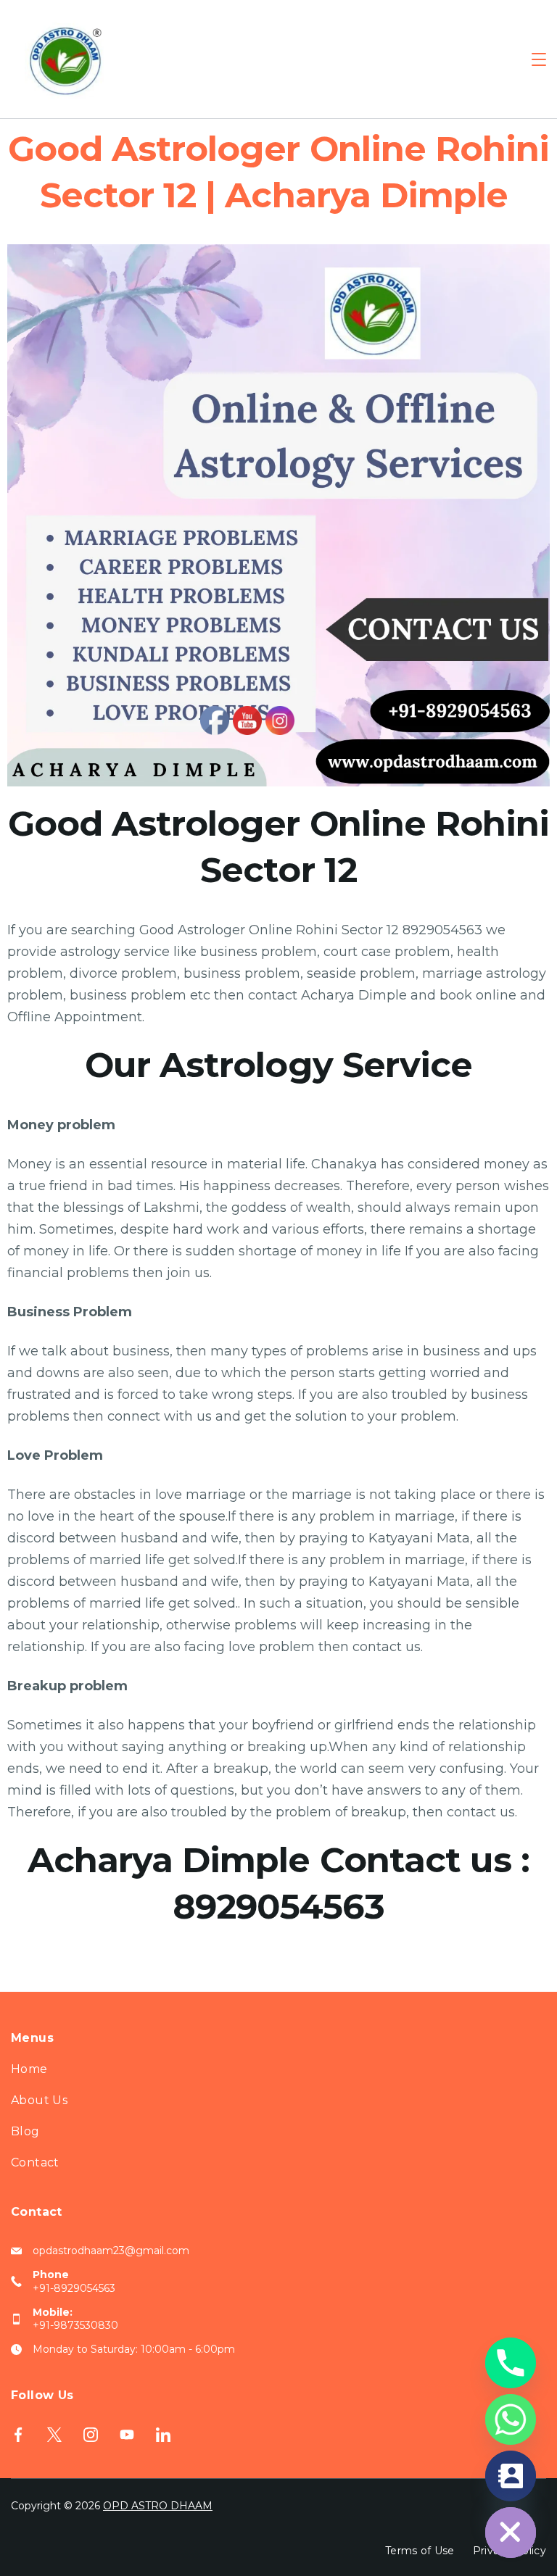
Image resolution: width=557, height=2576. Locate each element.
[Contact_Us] (511, 2476)
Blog (25, 2131)
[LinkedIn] (163, 2435)
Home (29, 2069)
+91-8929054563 (74, 2288)
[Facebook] (18, 2435)
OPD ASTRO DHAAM (158, 2506)
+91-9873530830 (75, 2325)
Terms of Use (420, 2551)
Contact (35, 2162)
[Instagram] (91, 2435)
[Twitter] (54, 2435)
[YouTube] (127, 2435)
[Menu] (539, 59)
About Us (39, 2100)
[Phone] (511, 2363)
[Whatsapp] (511, 2419)
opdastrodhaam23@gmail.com (111, 2251)
